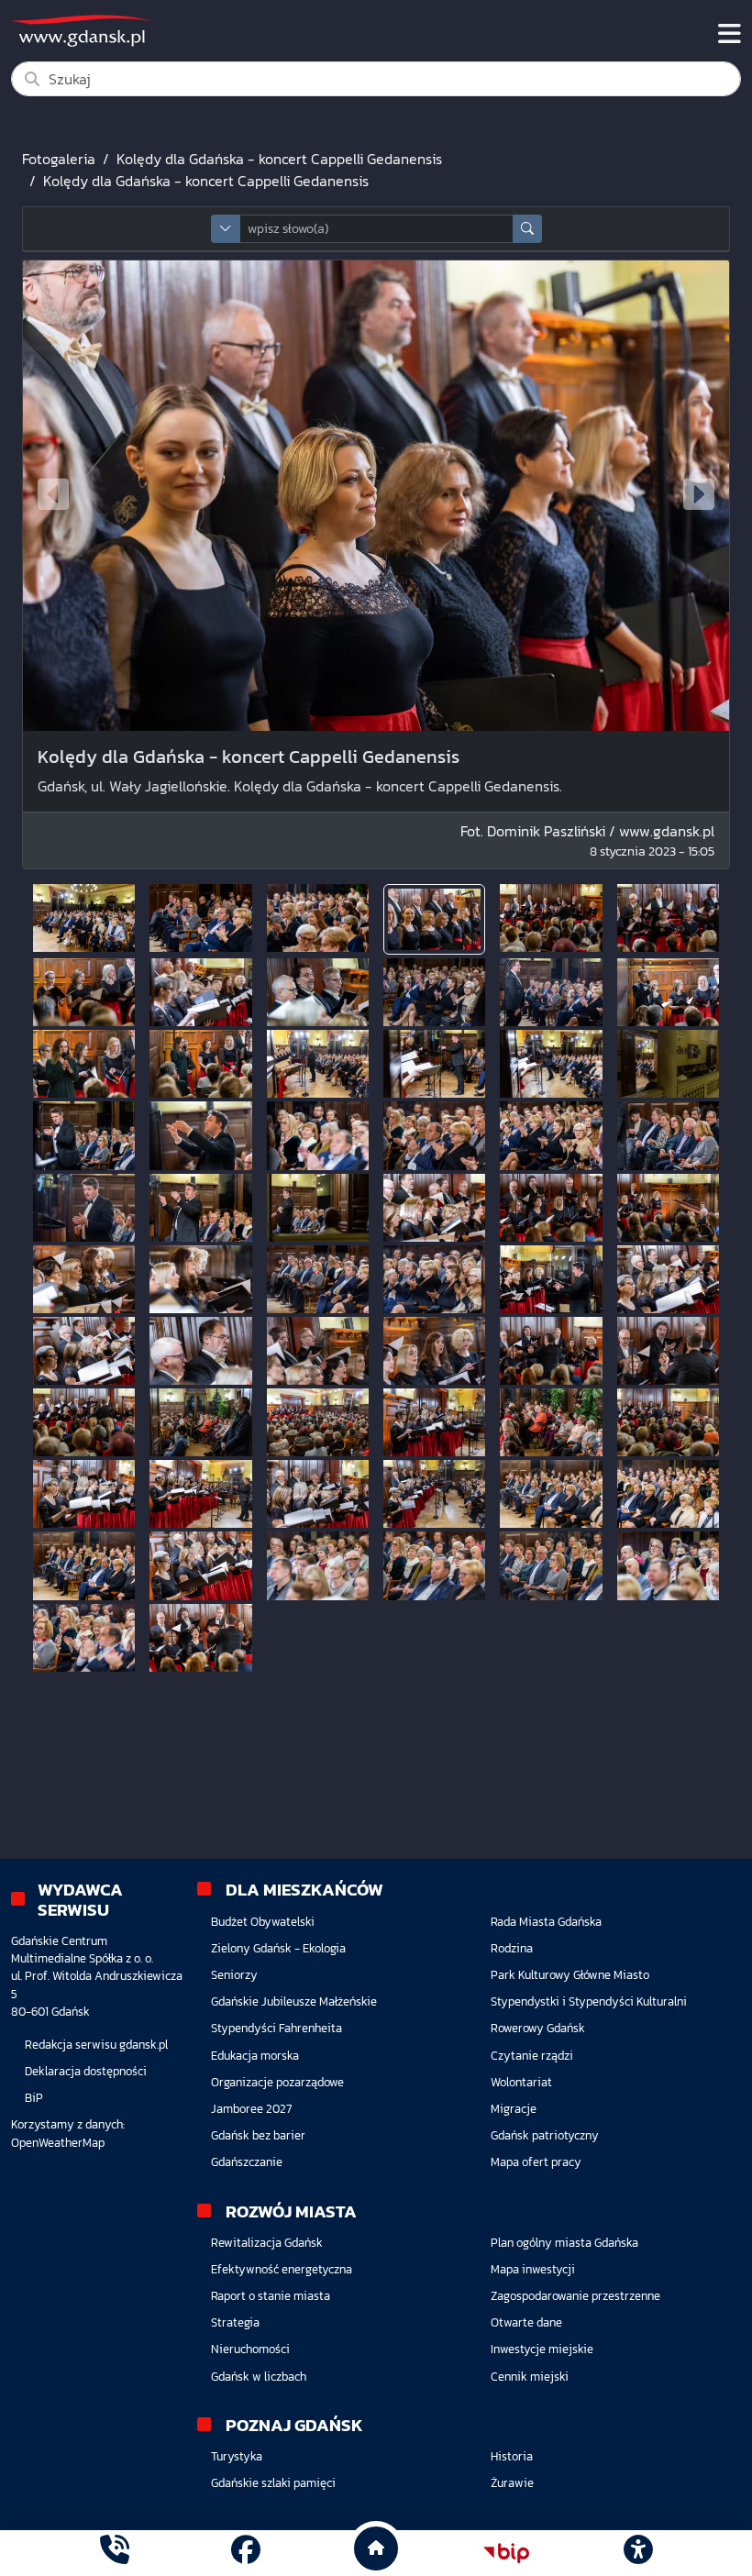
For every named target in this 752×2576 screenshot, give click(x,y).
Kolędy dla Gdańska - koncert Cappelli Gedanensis (279, 159)
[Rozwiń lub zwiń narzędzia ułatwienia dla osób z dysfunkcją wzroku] (637, 2553)
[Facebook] (246, 2553)
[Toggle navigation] (730, 34)
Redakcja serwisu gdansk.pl (96, 2045)
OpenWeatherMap (58, 2143)
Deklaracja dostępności (86, 2071)
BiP (34, 2098)
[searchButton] (527, 229)
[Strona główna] (115, 2553)
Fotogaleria (59, 159)
